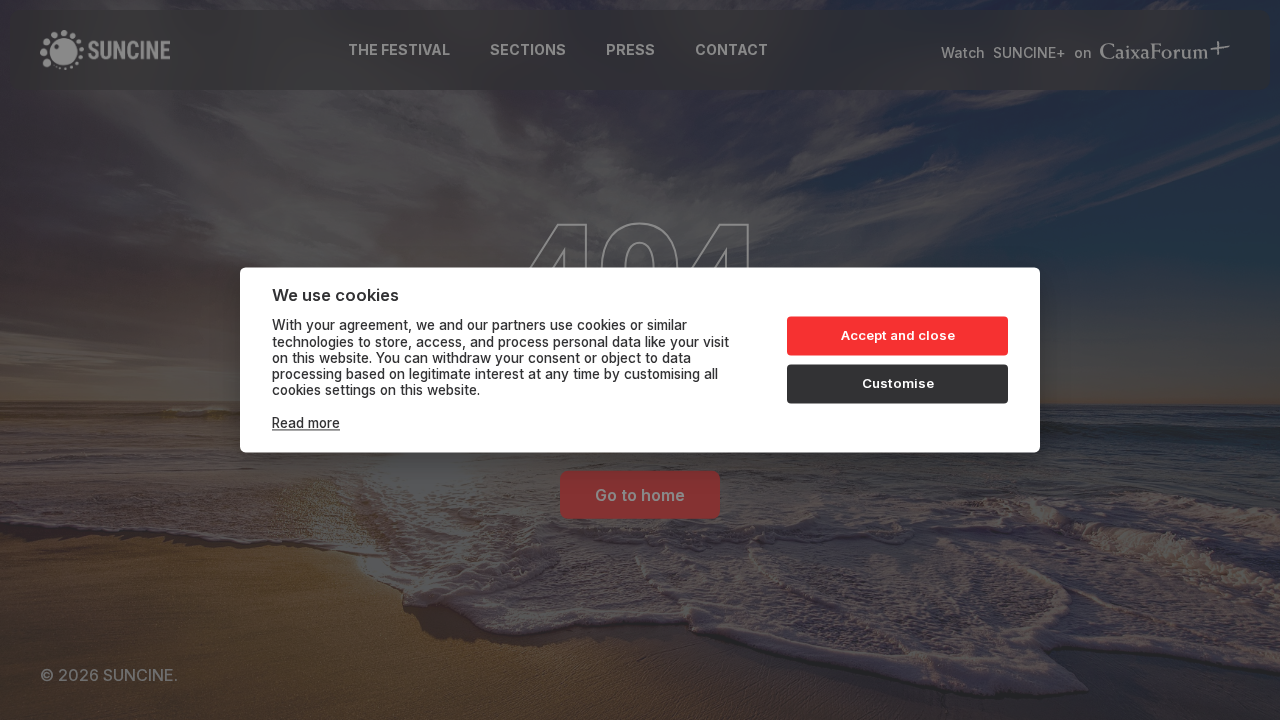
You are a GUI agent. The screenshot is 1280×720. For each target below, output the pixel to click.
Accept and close (898, 335)
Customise (898, 383)
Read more (306, 423)
